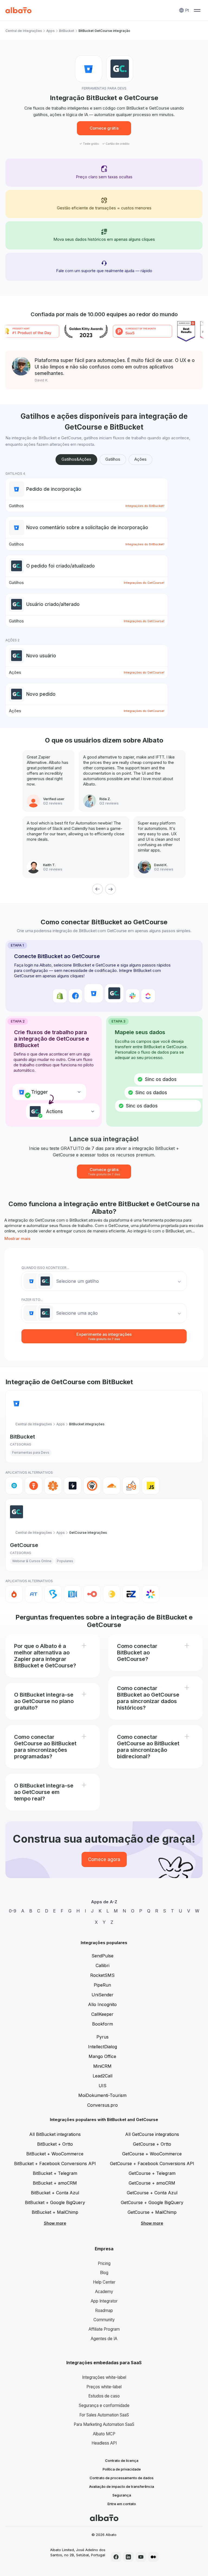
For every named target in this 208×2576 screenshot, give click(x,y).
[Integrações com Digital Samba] (92, 1594)
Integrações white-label (104, 2377)
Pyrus (103, 2037)
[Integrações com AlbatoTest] (34, 1486)
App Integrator (104, 2301)
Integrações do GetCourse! (144, 583)
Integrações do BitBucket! (145, 506)
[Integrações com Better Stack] (73, 1486)
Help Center (104, 2282)
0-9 (13, 1911)
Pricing (104, 2263)
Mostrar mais (17, 1238)
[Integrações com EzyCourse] (131, 1594)
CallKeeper (102, 2014)
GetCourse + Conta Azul (152, 2193)
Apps (51, 31)
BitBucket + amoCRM (55, 2183)
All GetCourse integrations (152, 2134)
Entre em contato (122, 2504)
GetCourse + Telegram (152, 2173)
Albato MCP (104, 2434)
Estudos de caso (104, 2396)
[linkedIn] (128, 2557)
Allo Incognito (102, 2004)
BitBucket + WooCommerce (55, 2154)
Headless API (104, 2443)
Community (104, 2320)
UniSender (103, 1995)
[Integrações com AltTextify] (53, 1486)
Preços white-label (104, 2387)
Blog (104, 2273)
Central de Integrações (24, 31)
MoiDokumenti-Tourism (102, 2095)
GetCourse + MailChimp (152, 2212)
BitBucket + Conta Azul (55, 2193)
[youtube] (141, 2557)
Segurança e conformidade (104, 2405)
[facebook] (116, 2557)
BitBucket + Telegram (55, 2173)
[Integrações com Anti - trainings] (34, 1594)
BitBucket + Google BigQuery (55, 2202)
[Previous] (97, 889)
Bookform (103, 2024)
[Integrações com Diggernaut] (131, 1486)
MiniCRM (102, 2066)
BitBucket (67, 31)
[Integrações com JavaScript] (151, 1486)
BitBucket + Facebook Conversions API (55, 2163)
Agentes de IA (104, 2339)
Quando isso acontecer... (45, 1268)
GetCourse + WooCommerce (152, 2154)
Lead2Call (103, 2076)
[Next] (110, 889)
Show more (55, 2223)
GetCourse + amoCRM (152, 2183)
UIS (103, 2086)
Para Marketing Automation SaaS (104, 2424)
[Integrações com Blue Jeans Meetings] (73, 1594)
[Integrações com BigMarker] (53, 1594)
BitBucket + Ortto (55, 2144)
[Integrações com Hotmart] (14, 1594)
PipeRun (102, 1985)
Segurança (122, 2495)
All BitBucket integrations (55, 2134)
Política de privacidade (122, 2469)
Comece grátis (104, 128)
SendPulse (103, 1956)
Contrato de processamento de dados (122, 2478)
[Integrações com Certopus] (92, 1486)
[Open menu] (197, 10)
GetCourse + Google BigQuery (152, 2202)
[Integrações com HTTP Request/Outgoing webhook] (14, 1486)
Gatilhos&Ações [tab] (76, 459)
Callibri (103, 1965)
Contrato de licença (122, 2460)
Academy (104, 2292)
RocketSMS (102, 1975)
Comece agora (104, 1859)
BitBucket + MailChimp (55, 2212)
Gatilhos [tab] (113, 459)
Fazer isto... (32, 1300)
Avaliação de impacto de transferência (122, 2486)
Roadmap (104, 2311)
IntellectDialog (103, 2047)
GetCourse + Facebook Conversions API (152, 2163)
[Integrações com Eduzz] (112, 1594)
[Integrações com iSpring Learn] (151, 1594)
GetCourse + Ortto (152, 2144)
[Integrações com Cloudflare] (112, 1486)
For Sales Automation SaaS (104, 2415)
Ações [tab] (140, 459)
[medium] (153, 2557)
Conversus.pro (103, 2105)
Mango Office (102, 2056)
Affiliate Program (104, 2329)
